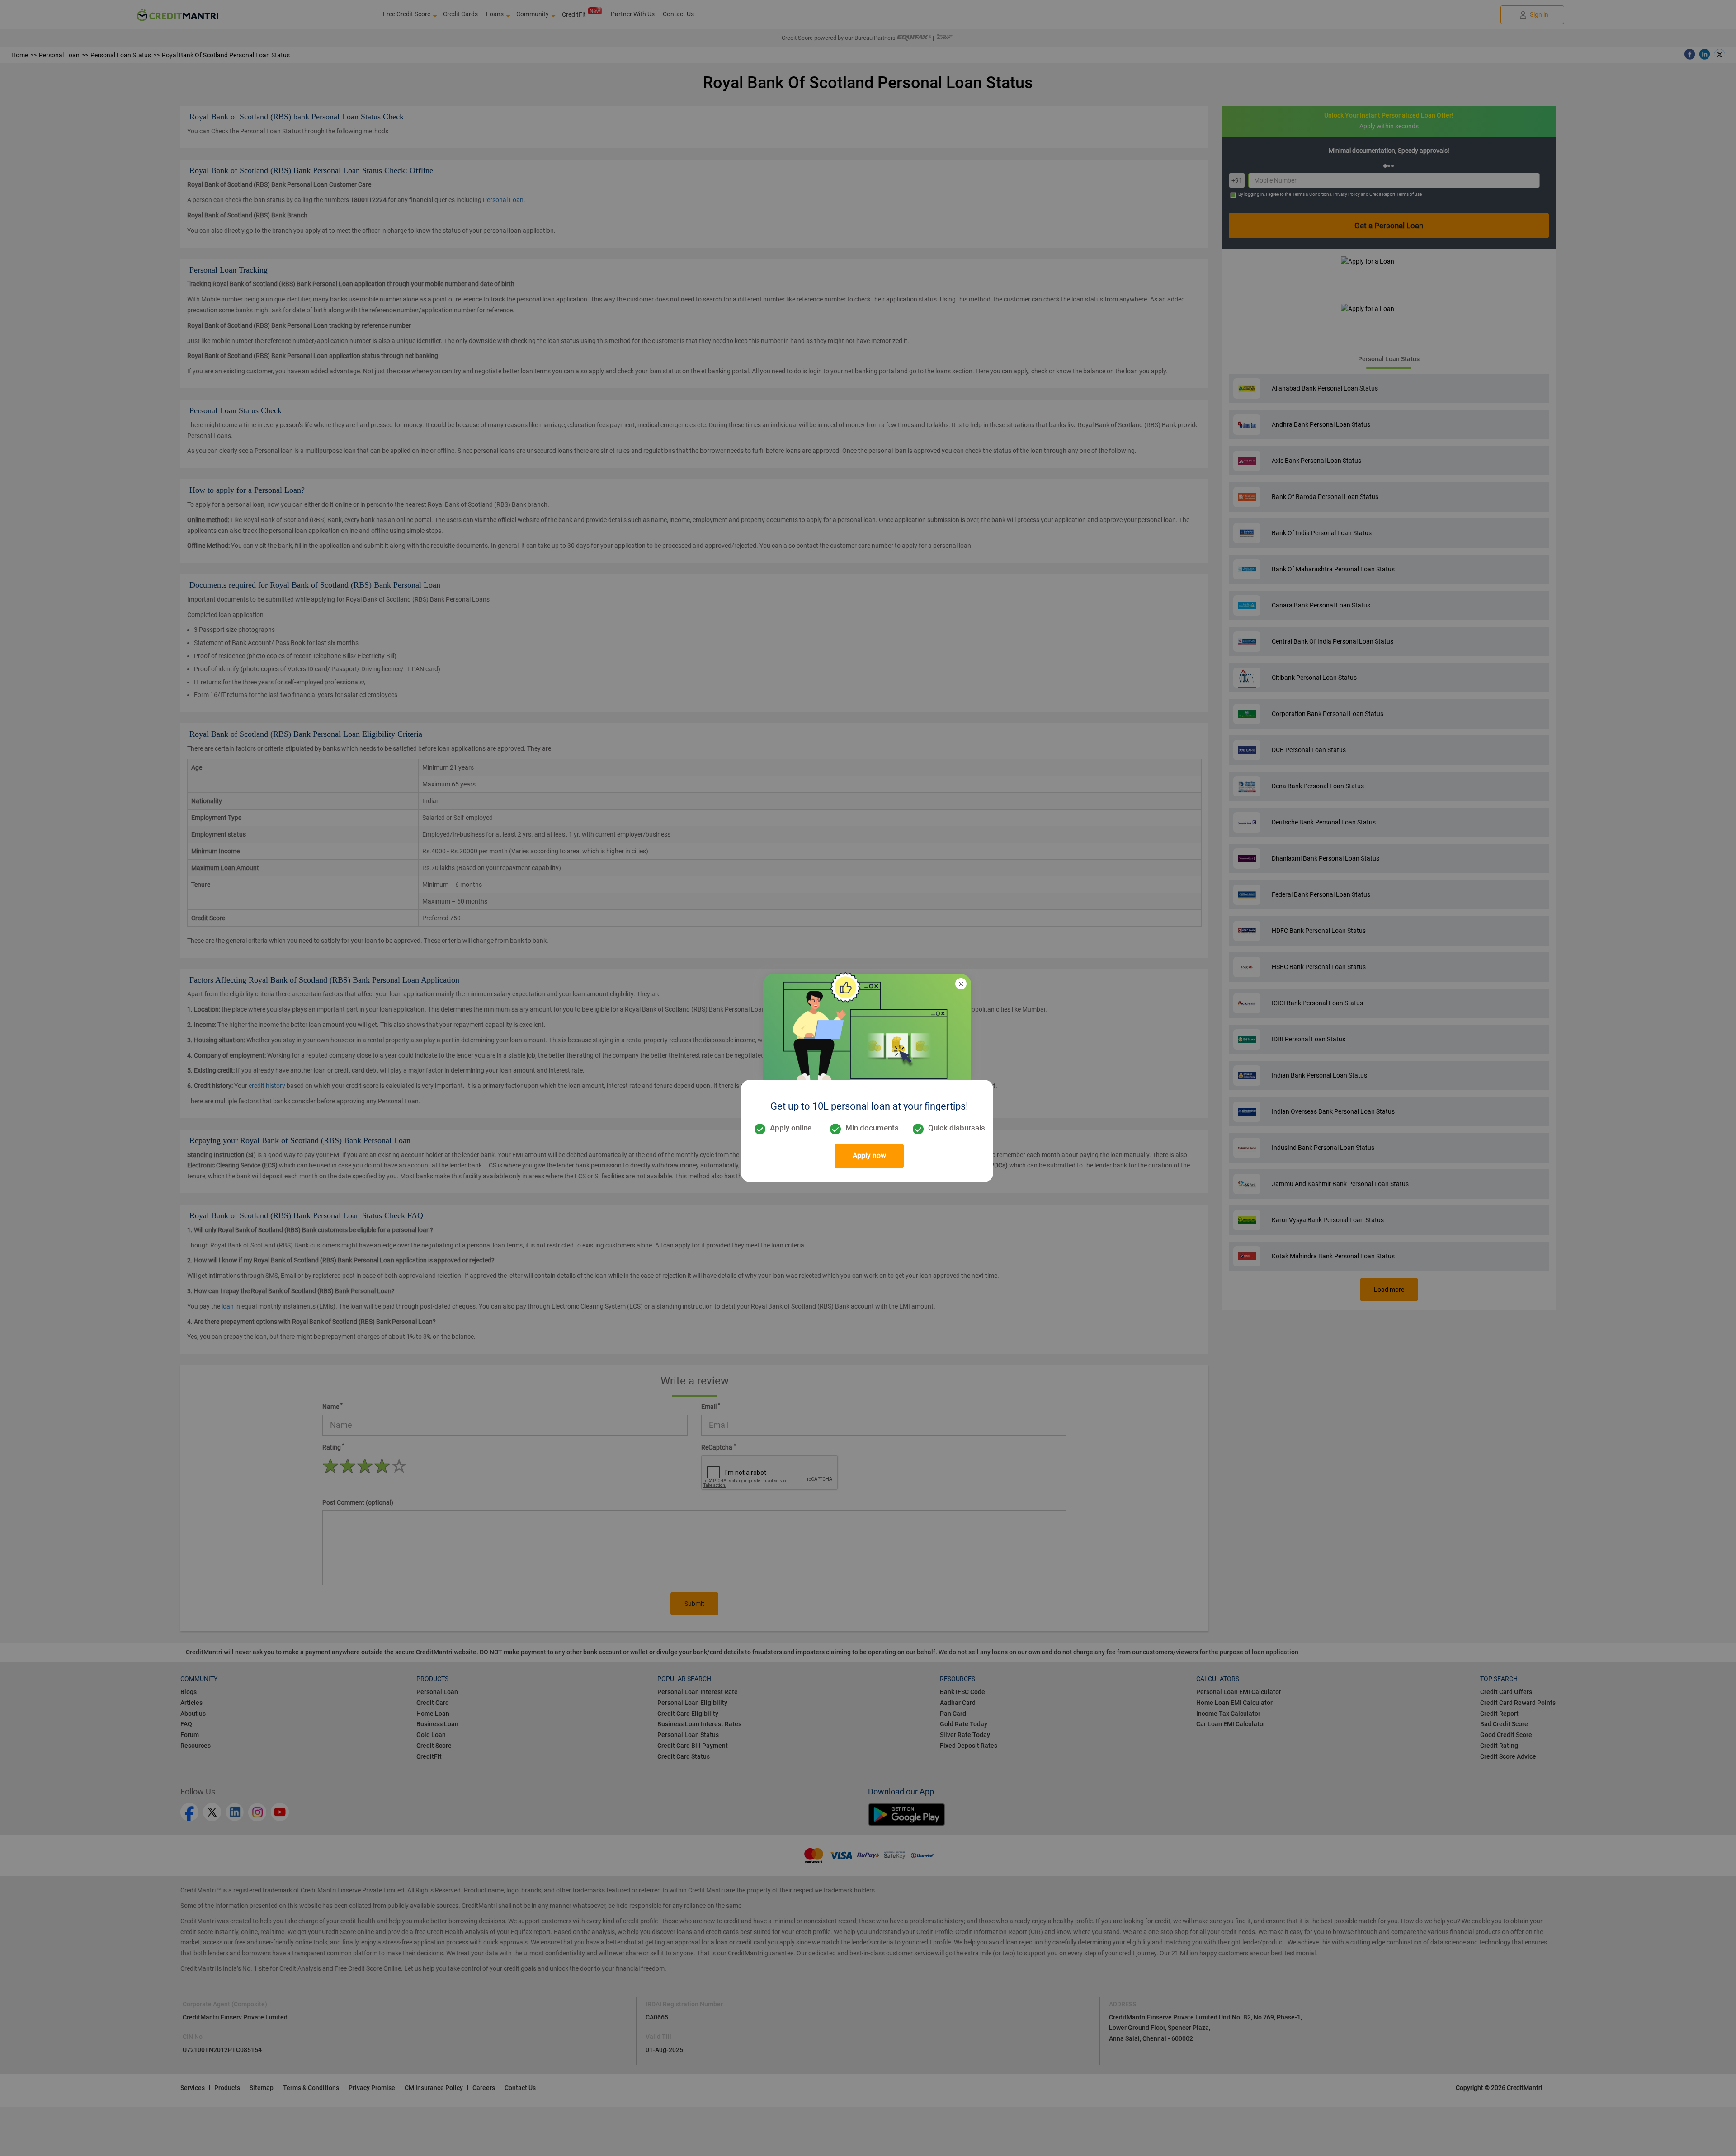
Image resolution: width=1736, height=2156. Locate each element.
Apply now (869, 1156)
